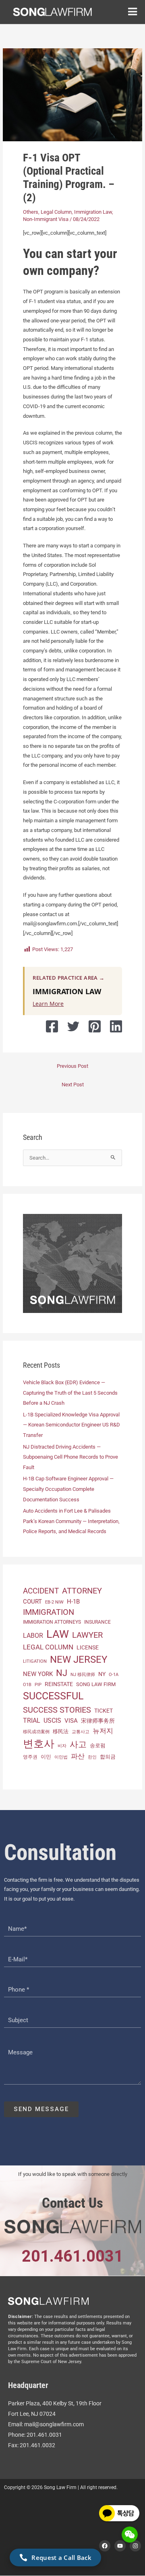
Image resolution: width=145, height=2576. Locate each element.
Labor (33, 1636)
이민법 (61, 1757)
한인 (92, 1757)
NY (102, 1674)
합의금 (108, 1757)
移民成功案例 (36, 1732)
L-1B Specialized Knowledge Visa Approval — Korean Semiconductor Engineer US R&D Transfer (71, 1425)
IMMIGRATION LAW (67, 991)
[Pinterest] (95, 1026)
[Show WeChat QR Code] (130, 2535)
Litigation (35, 1661)
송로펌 (98, 1745)
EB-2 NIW (54, 1602)
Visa (71, 1721)
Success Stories (57, 1710)
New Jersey (79, 1660)
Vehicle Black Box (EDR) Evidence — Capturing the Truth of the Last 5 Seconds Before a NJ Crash (70, 1393)
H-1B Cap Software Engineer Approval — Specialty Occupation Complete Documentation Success (68, 1489)
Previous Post (72, 1066)
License (88, 1647)
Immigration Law (93, 212)
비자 (62, 1746)
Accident (41, 1591)
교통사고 (81, 1732)
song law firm (96, 1684)
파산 (78, 1756)
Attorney (82, 1591)
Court (32, 1602)
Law (58, 1634)
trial (32, 1720)
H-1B (73, 1602)
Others (31, 212)
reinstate (59, 1684)
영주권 (30, 1757)
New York (38, 1674)
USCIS (52, 1721)
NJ (62, 1673)
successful (53, 1696)
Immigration (49, 1612)
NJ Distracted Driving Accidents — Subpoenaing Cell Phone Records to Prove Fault (70, 1457)
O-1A (114, 1675)
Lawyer (87, 1635)
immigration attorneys (52, 1622)
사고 (78, 1744)
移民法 (61, 1731)
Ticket (104, 1711)
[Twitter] (73, 1026)
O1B (27, 1685)
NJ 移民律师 (83, 1675)
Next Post (73, 1085)
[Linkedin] (116, 1026)
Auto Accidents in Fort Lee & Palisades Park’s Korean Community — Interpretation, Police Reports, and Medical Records (71, 1521)
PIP (38, 1684)
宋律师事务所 (98, 1721)
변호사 (39, 1744)
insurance (97, 1622)
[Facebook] (52, 1026)
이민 (46, 1757)
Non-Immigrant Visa (46, 219)
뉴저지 (103, 1731)
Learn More (48, 1004)
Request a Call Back (61, 2557)
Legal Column (56, 212)
